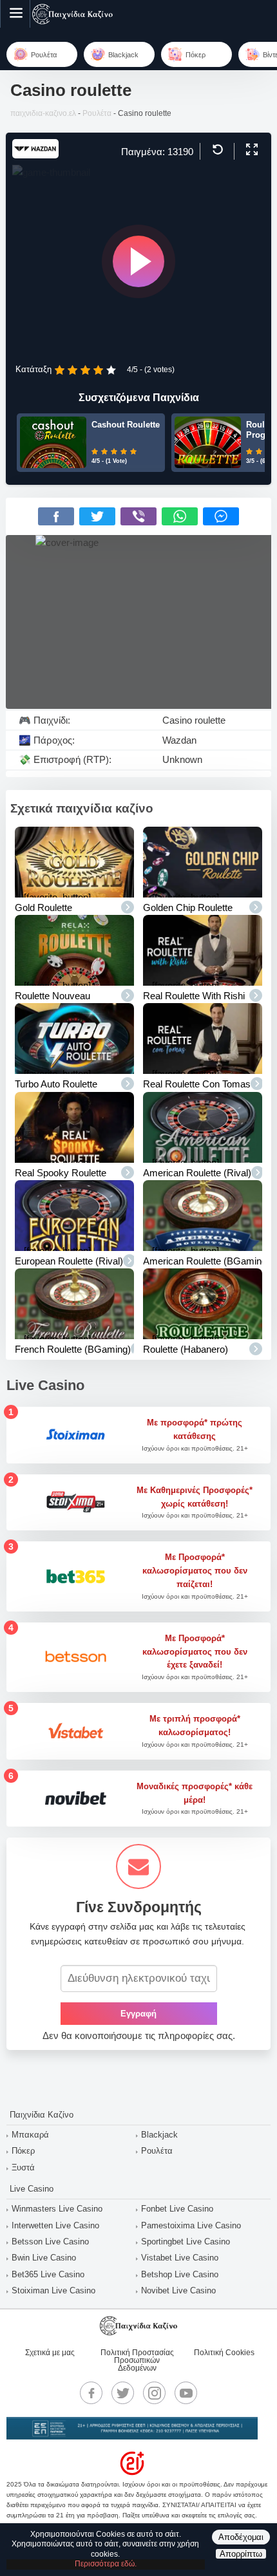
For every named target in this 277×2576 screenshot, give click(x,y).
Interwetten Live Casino (55, 2225)
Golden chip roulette (188, 907)
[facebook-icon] (91, 2393)
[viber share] (138, 516)
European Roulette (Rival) (69, 1261)
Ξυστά (23, 2167)
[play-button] (138, 261)
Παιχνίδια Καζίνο (42, 2115)
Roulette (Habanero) (186, 1349)
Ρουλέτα (97, 113)
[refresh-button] (216, 150)
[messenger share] (221, 516)
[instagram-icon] (155, 2393)
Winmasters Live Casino (57, 2209)
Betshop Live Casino (180, 2274)
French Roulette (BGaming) (73, 1349)
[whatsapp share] (180, 516)
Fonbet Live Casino (177, 2209)
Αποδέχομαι (241, 2537)
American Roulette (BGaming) (206, 1261)
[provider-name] (35, 155)
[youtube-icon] (186, 2393)
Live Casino (32, 2189)
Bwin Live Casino (44, 2258)
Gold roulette (43, 907)
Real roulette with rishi (194, 996)
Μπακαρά (30, 2135)
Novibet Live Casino (178, 2290)
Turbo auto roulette (56, 1084)
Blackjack (159, 2135)
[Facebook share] (56, 516)
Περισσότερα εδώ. (106, 2564)
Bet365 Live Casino (48, 2274)
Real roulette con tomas (197, 1084)
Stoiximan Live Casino (53, 2290)
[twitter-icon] (123, 2393)
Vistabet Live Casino (180, 2258)
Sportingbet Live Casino (186, 2242)
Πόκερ (23, 2151)
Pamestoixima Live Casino (191, 2225)
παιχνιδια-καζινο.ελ (43, 113)
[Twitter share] (97, 516)
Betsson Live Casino (50, 2242)
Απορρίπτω (241, 2554)
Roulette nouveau (53, 996)
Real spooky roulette (61, 1173)
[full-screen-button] (250, 150)
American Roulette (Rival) (197, 1173)
